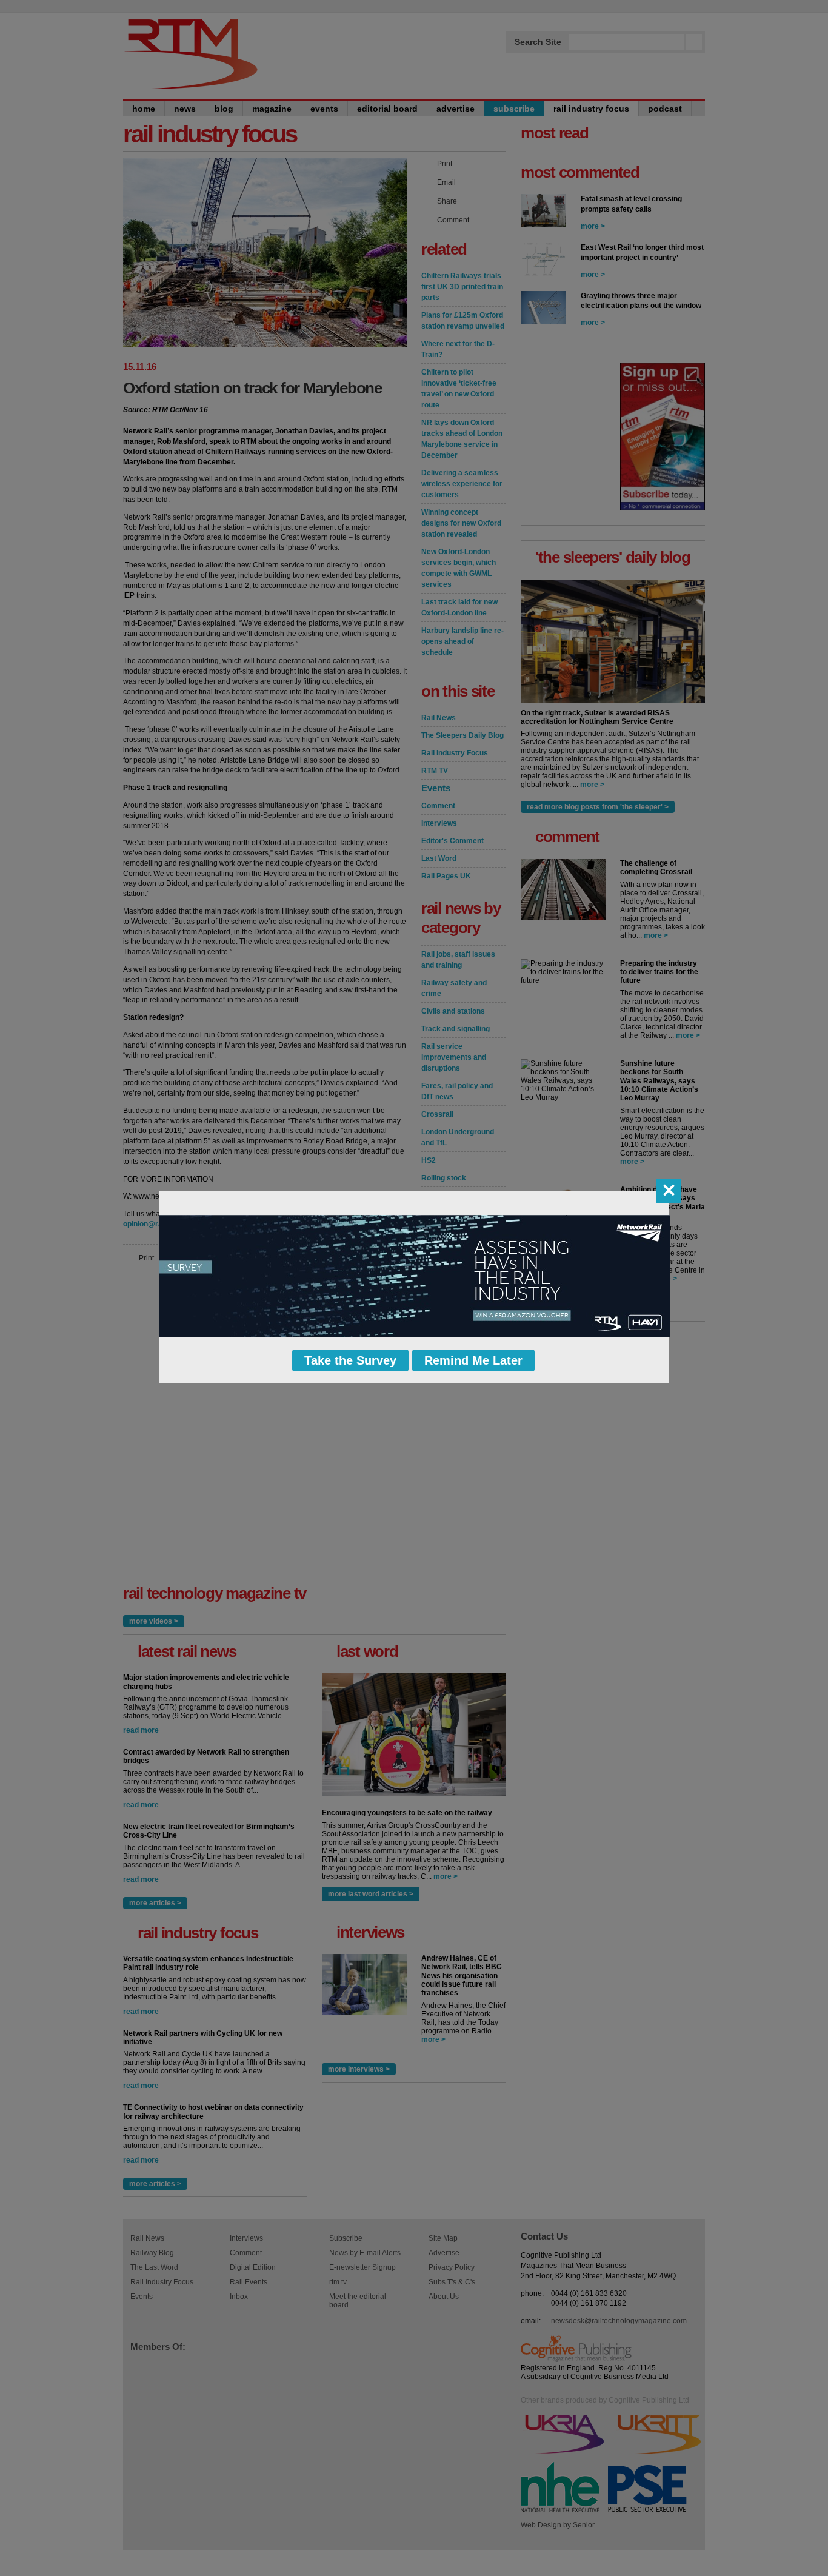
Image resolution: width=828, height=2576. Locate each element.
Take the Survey (350, 1360)
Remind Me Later (473, 1360)
